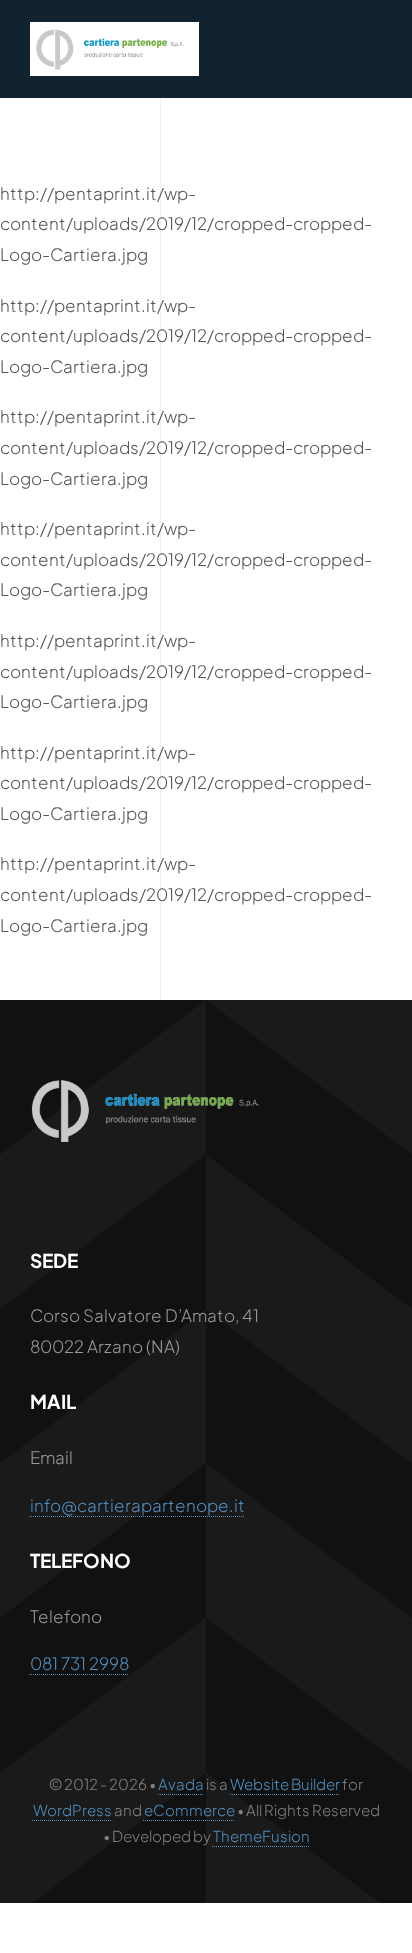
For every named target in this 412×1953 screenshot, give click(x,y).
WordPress (72, 1809)
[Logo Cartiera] (114, 30)
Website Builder (285, 1783)
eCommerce (189, 1809)
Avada (181, 1783)
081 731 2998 (79, 1663)
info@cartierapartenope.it (137, 1505)
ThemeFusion (261, 1835)
